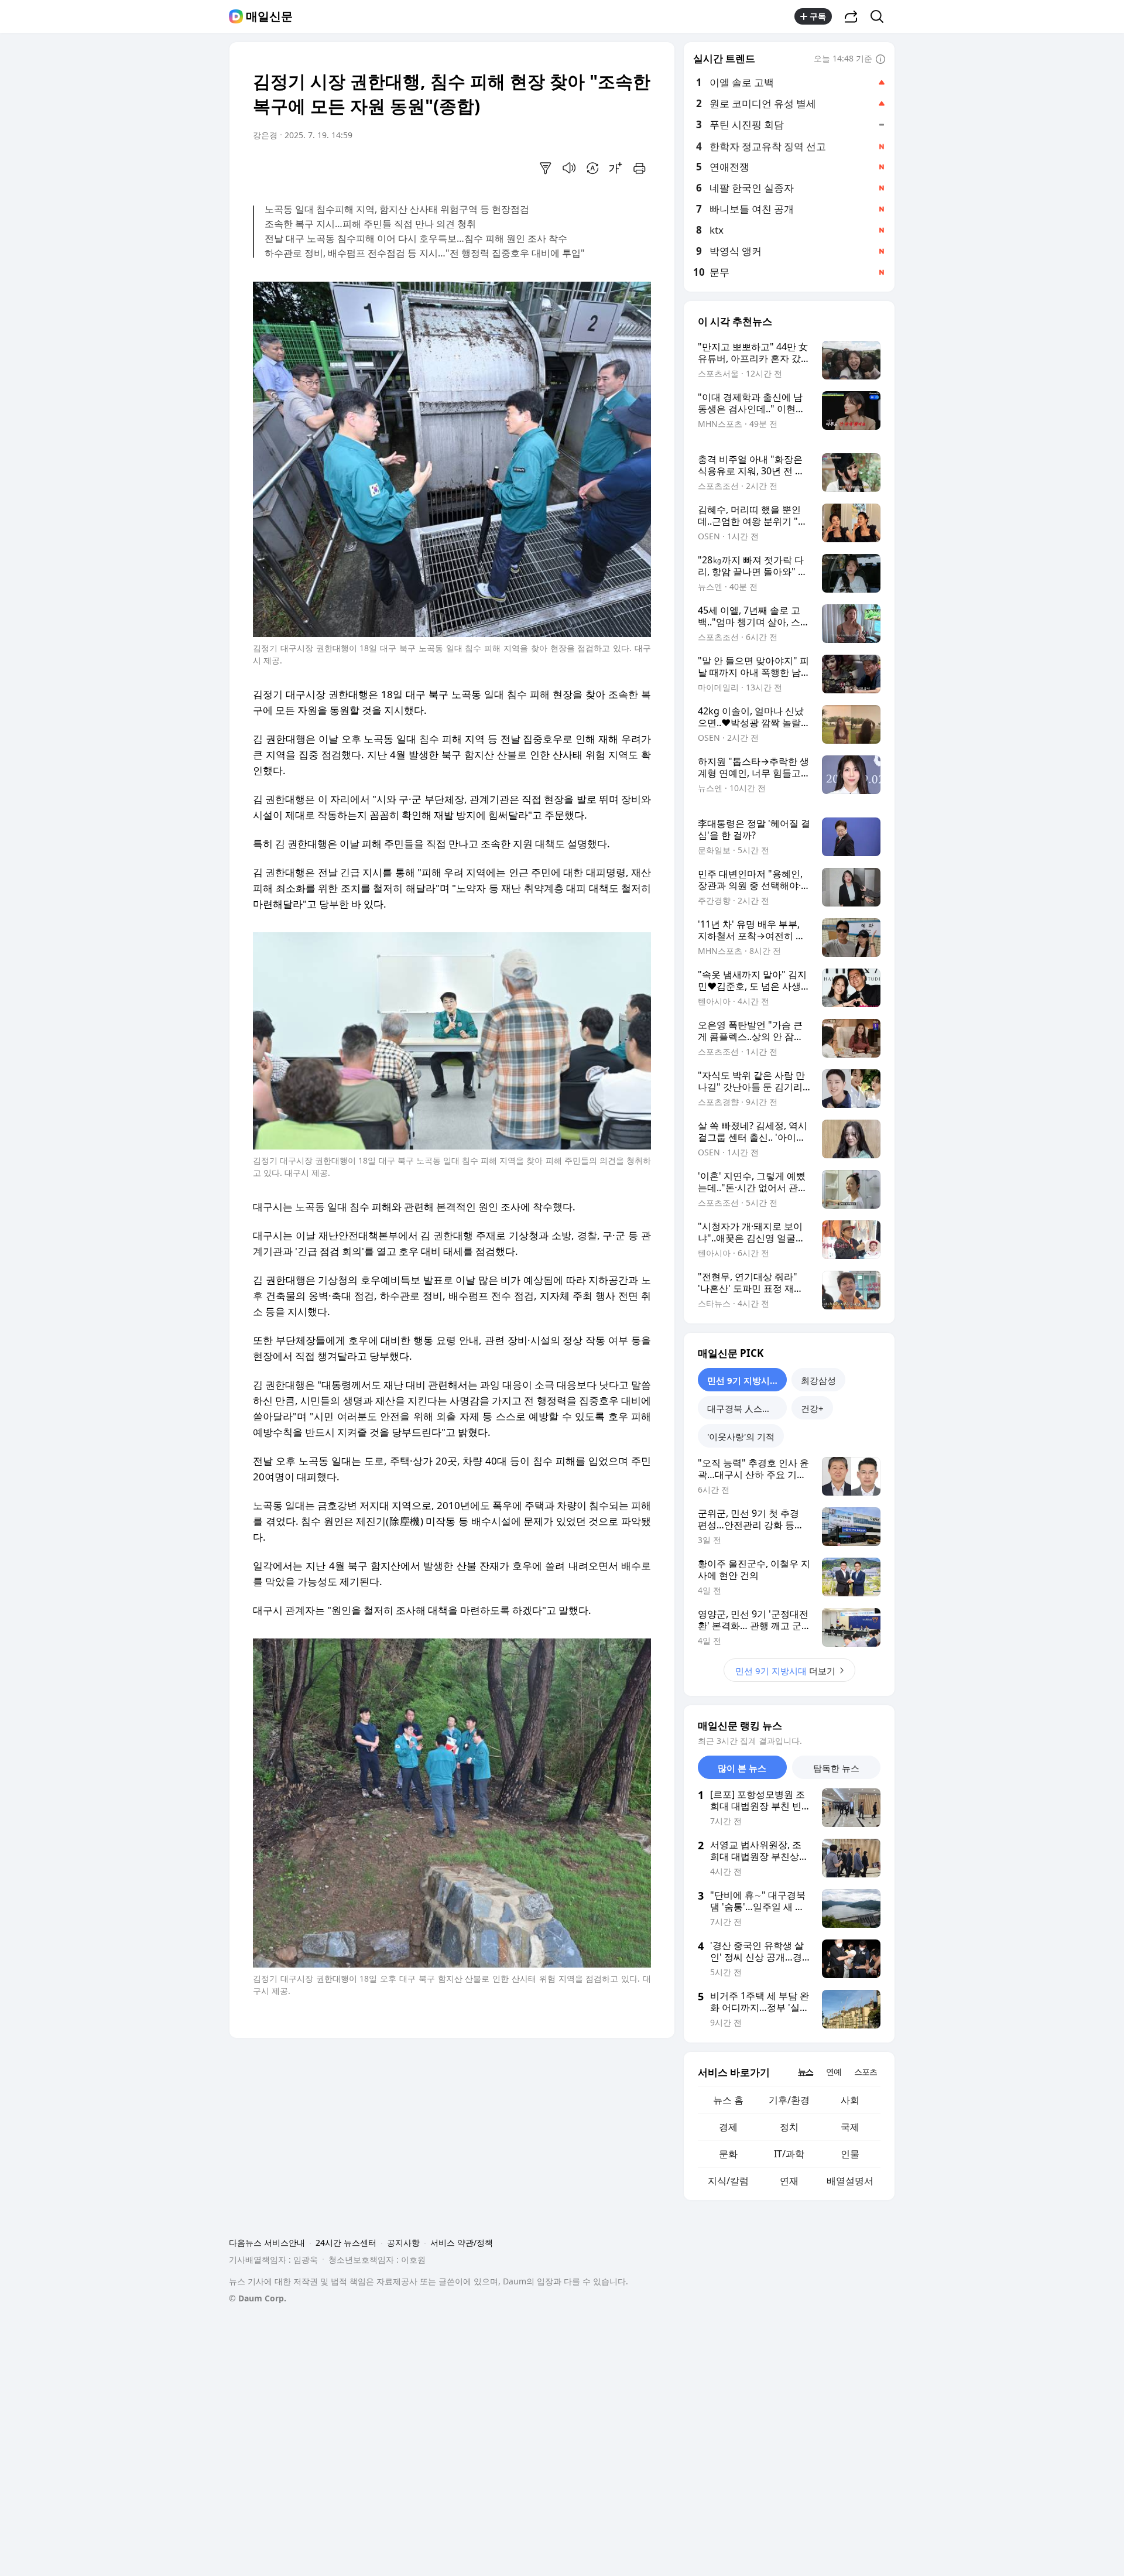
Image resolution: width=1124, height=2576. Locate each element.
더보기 (785, 1671)
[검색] (881, 16)
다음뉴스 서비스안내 (267, 2243)
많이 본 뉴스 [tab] (742, 1768)
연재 (789, 2181)
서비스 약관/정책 (462, 2243)
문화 (728, 2154)
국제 (850, 2127)
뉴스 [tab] (806, 2072)
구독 (818, 16)
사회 (850, 2100)
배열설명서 (850, 2181)
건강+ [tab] (812, 1408)
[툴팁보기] (880, 60)
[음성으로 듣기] (569, 168)
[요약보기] (546, 168)
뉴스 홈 (728, 2100)
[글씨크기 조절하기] (616, 168)
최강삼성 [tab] (818, 1380)
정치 (789, 2127)
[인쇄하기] (639, 168)
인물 (850, 2154)
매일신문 (269, 16)
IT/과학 (789, 2154)
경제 (728, 2127)
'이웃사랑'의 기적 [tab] (741, 1436)
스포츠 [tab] (866, 2072)
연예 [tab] (834, 2072)
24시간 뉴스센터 (346, 2243)
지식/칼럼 (728, 2181)
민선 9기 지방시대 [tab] (743, 1380)
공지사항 (403, 2243)
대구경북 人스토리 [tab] (743, 1408)
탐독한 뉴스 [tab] (836, 1768)
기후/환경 (789, 2100)
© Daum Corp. (258, 2298)
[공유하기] (851, 16)
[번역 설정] (592, 168)
